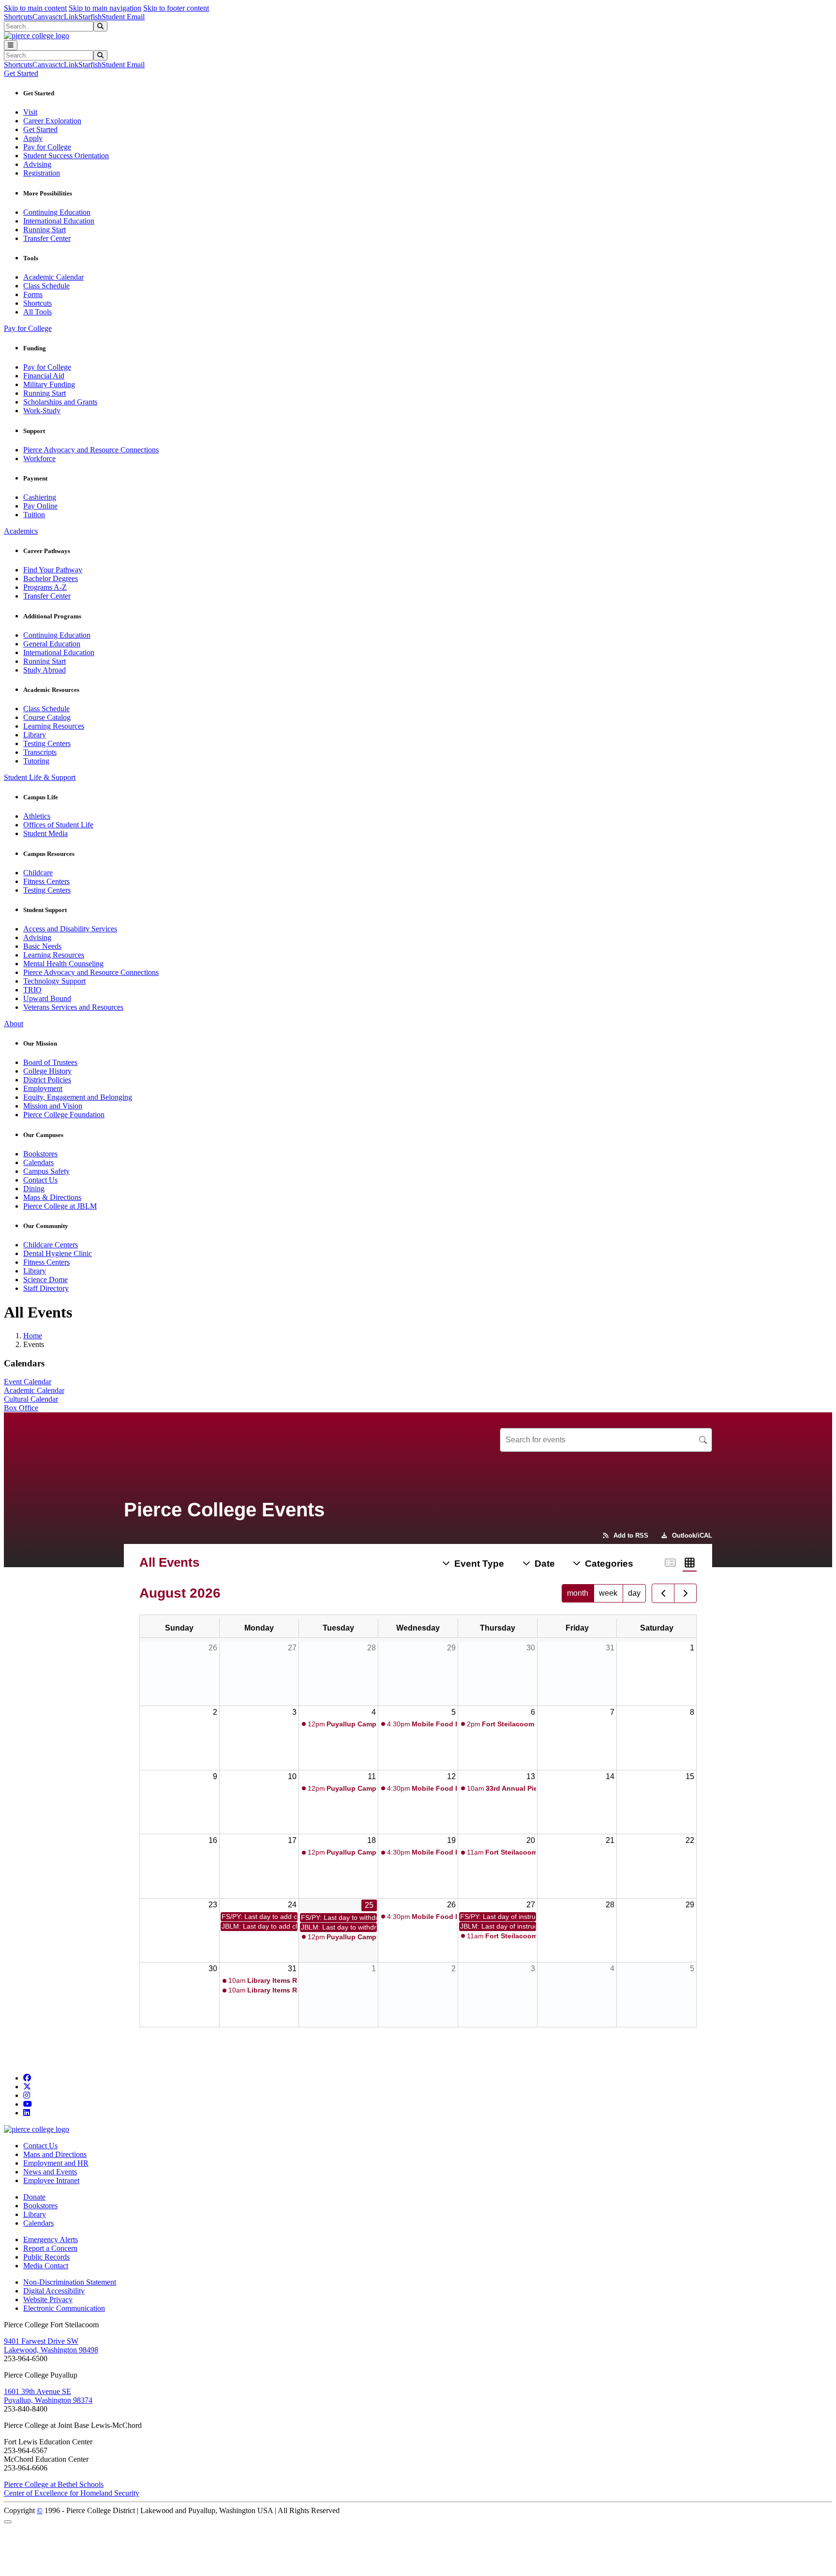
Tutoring (36, 761)
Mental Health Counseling (63, 964)
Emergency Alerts (51, 2239)
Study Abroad (45, 670)
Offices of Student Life (58, 825)
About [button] (14, 1024)
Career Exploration (52, 121)
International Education (59, 221)
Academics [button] (21, 531)
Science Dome (45, 1280)
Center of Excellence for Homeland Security (72, 2493)
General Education (52, 644)
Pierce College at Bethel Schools (54, 2484)
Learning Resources (54, 726)
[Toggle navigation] (11, 45)
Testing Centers (47, 743)
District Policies (47, 1080)
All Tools (37, 312)
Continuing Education (57, 212)
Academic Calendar (53, 277)
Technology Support (54, 981)
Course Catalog (47, 717)
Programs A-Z (45, 587)
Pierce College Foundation (64, 1115)
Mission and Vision (53, 1106)
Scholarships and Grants (60, 402)
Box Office (21, 1408)
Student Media (45, 833)
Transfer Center (47, 238)
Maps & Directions (52, 1197)
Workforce (39, 458)
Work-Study (42, 411)
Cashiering (40, 497)
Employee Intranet (51, 2180)
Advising (37, 164)
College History (47, 1071)
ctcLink (67, 17)
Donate (34, 2197)
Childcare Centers (51, 1245)
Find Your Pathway (53, 570)
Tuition (34, 515)
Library (35, 735)
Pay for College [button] (28, 328)
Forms (33, 294)
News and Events (50, 2172)
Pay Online (40, 506)
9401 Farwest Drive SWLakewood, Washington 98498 (51, 2345)
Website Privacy (48, 2299)
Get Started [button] (21, 73)
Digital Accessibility (54, 2291)
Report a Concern (50, 2248)
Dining (34, 1189)
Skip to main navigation (105, 8)
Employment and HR (56, 2163)
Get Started (40, 129)
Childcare (38, 873)
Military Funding (49, 384)
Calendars (38, 1162)
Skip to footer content (176, 8)
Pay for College (47, 147)
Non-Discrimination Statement (70, 2282)
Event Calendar (28, 1382)
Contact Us (40, 1180)
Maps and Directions (55, 2154)
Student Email (123, 17)
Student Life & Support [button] (40, 777)
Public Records (46, 2257)
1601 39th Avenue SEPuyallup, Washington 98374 (48, 2396)
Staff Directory (46, 1288)
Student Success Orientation (66, 156)
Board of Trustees (50, 1062)
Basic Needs (42, 946)
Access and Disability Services (70, 929)
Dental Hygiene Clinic (58, 1253)
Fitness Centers (46, 881)
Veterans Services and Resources (73, 1007)
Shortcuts (18, 17)
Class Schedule (46, 286)
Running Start (45, 230)
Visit (30, 112)
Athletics (37, 816)
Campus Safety (46, 1171)
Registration (42, 173)
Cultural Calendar (31, 1399)
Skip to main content (35, 8)
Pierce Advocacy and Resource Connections (91, 450)
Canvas (44, 17)
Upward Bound (47, 998)
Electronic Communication (64, 2308)
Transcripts (40, 752)
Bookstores (40, 1154)
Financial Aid (44, 376)
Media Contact (46, 2266)
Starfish (90, 17)
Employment (43, 1088)
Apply (33, 138)
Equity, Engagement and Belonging (78, 1097)
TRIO (32, 990)
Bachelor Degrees (51, 578)
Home (33, 1336)
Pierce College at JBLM (60, 1206)
